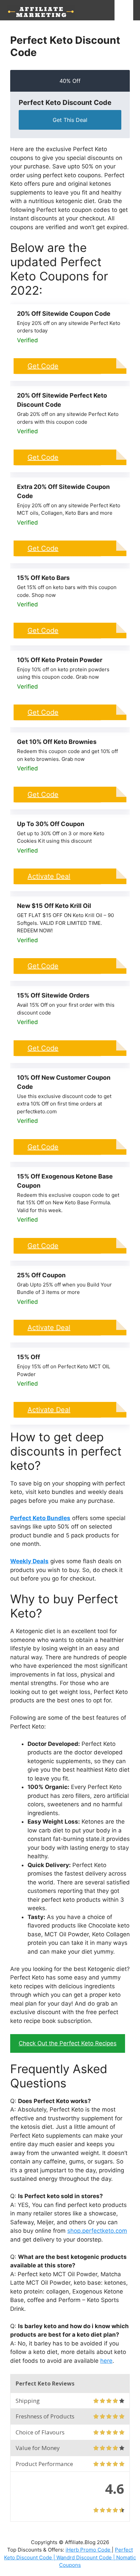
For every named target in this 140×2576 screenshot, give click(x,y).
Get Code (43, 366)
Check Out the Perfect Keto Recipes (68, 2043)
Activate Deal (49, 876)
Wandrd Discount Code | (86, 2557)
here (106, 2361)
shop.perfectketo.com (97, 2231)
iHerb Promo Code (89, 2550)
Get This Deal (70, 120)
